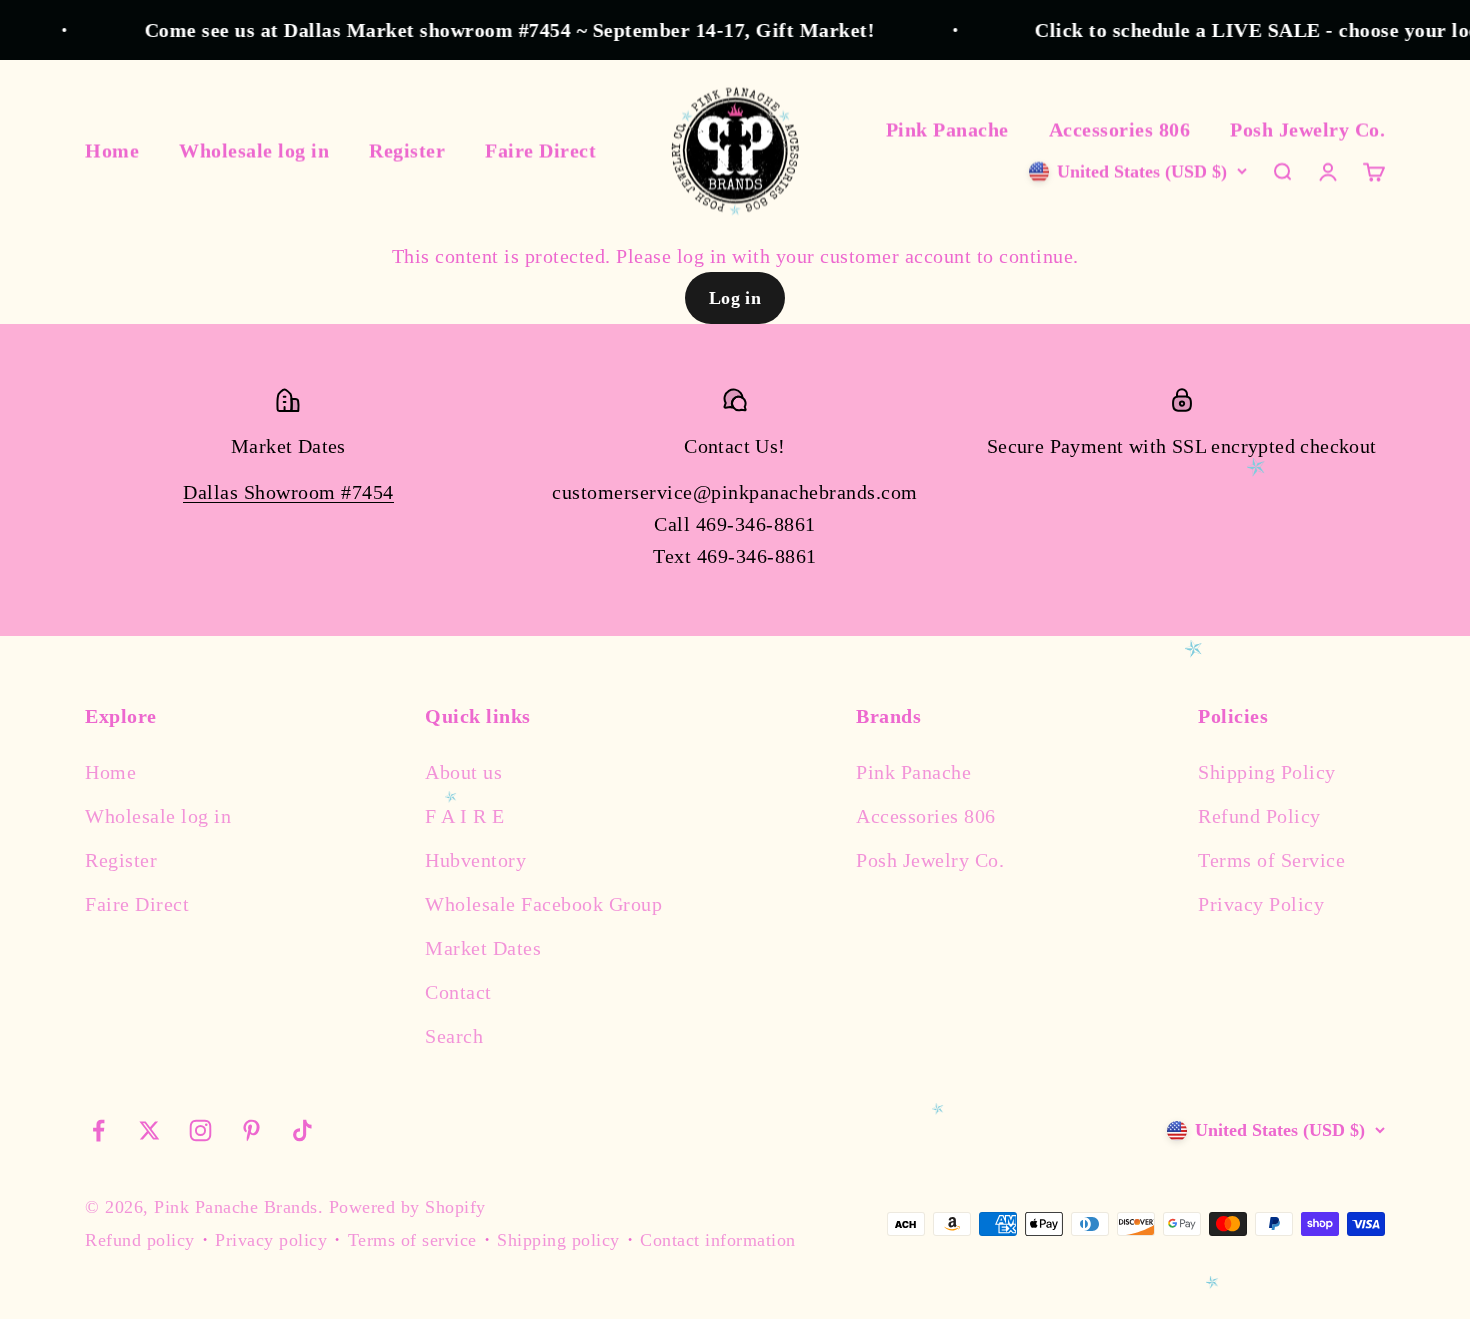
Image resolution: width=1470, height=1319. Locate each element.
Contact (458, 992)
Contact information (718, 1240)
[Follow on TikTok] (302, 1130)
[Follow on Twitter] (149, 1130)
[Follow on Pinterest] (251, 1130)
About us (463, 772)
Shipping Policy (1267, 772)
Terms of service (412, 1240)
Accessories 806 (1120, 129)
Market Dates (483, 948)
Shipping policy (558, 1240)
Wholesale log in (254, 150)
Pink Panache (947, 129)
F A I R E (465, 816)
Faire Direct (540, 150)
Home (112, 150)
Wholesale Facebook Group (543, 904)
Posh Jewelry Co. (1307, 129)
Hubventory (475, 860)
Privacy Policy (1261, 904)
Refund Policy (1259, 816)
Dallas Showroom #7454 (288, 492)
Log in (735, 298)
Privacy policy (271, 1240)
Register (407, 150)
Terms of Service (1271, 860)
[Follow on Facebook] (98, 1130)
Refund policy (140, 1240)
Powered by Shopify (407, 1207)
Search (454, 1036)
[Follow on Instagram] (200, 1130)
